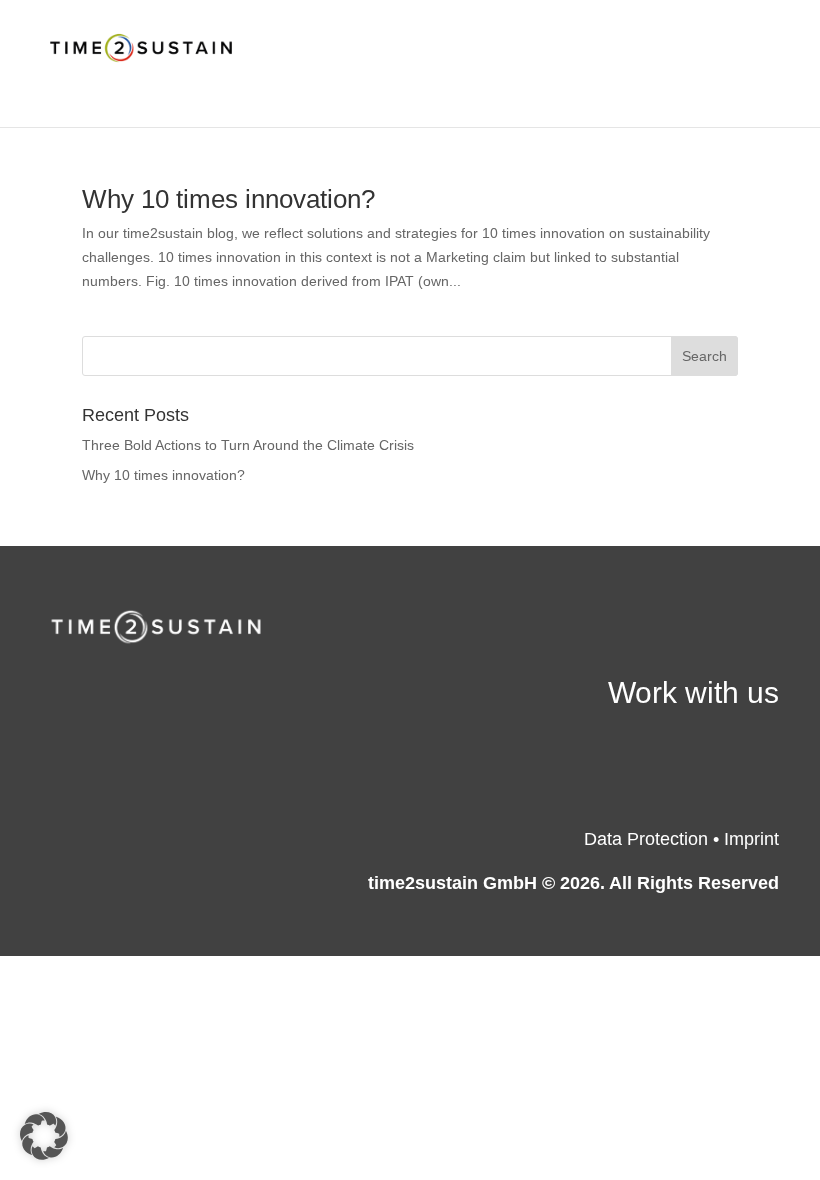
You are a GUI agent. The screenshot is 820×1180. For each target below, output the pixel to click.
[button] (44, 1136)
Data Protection (646, 839)
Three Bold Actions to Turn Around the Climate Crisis (250, 445)
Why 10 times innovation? (228, 199)
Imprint (751, 839)
